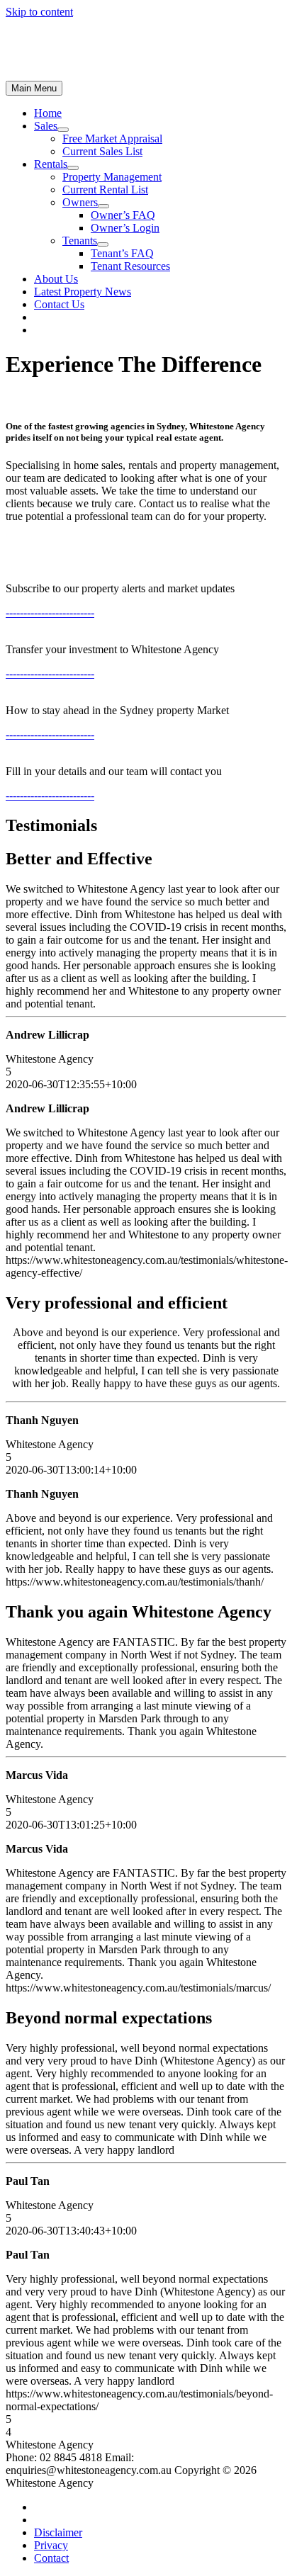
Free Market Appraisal (112, 139)
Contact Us (59, 304)
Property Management (112, 177)
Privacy (51, 2545)
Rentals (51, 164)
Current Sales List (102, 151)
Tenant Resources (130, 266)
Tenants (80, 241)
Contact (51, 2558)
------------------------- (50, 612)
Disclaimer (58, 2532)
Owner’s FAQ (123, 215)
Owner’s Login (125, 228)
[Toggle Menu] (63, 130)
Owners (80, 202)
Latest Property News (83, 292)
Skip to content (39, 12)
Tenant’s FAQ (122, 253)
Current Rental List (105, 190)
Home (48, 113)
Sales (46, 126)
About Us (56, 279)
